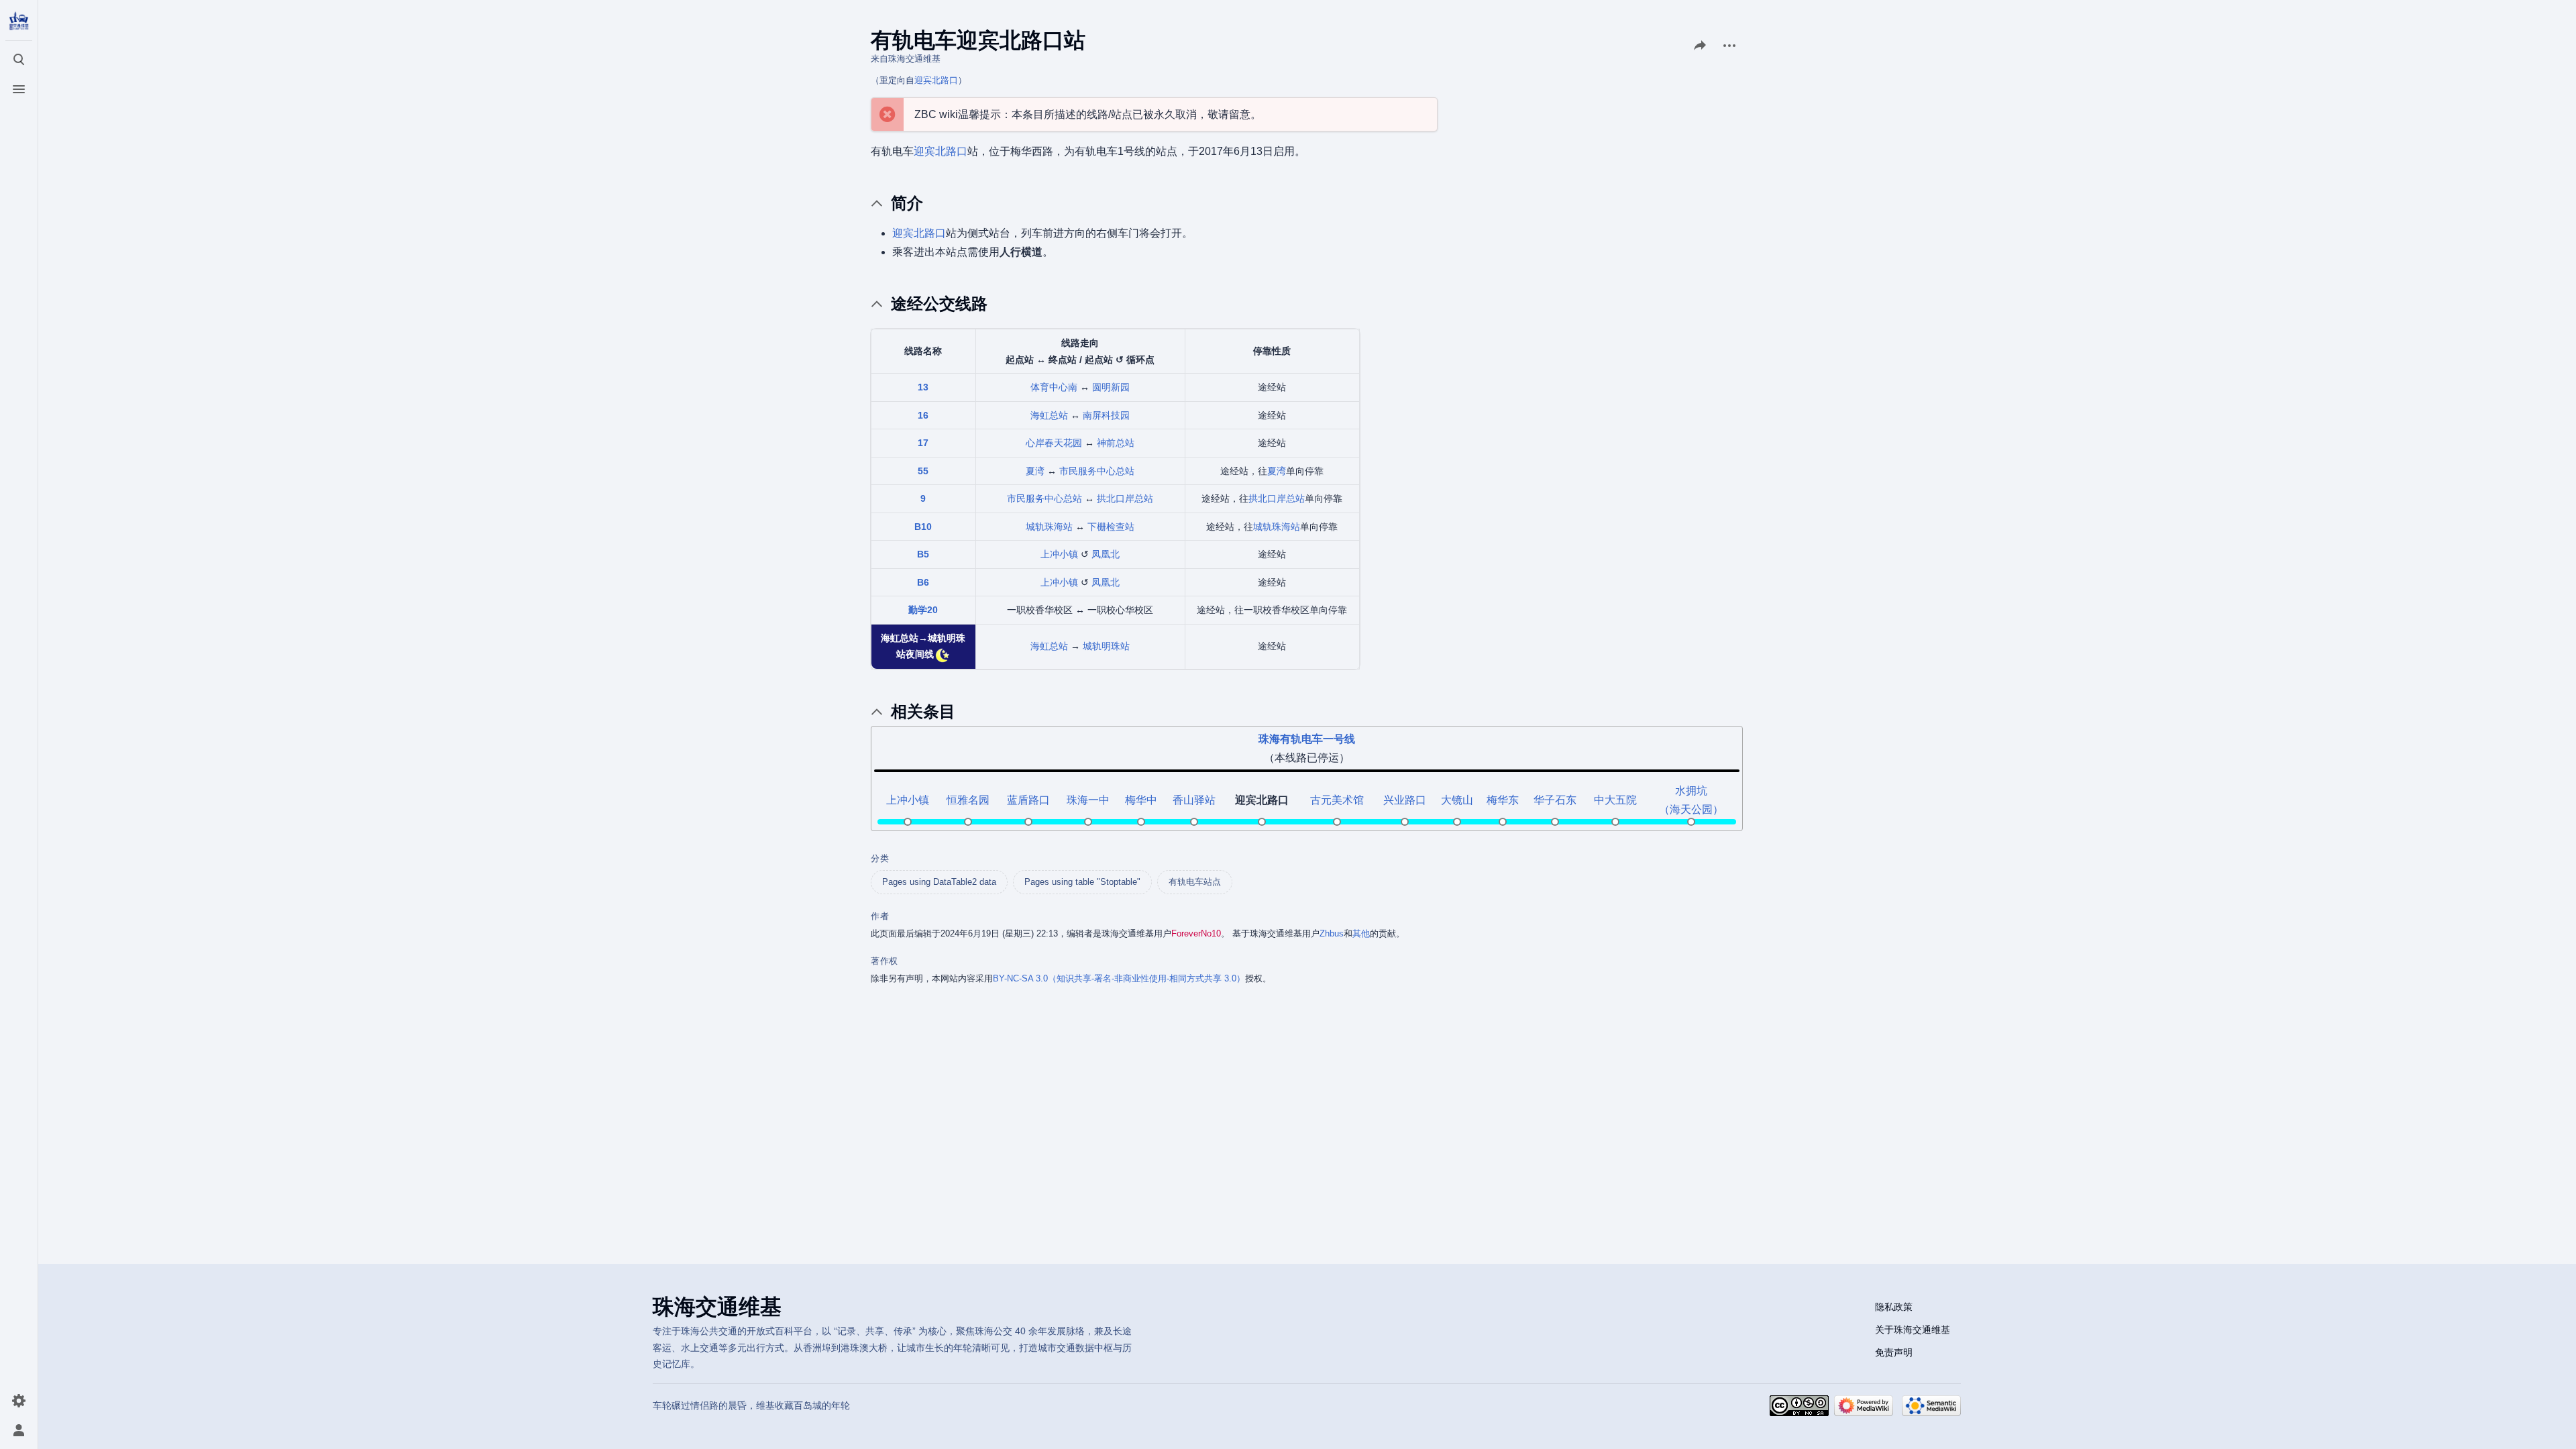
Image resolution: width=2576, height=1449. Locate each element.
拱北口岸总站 (1125, 498)
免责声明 (1894, 1352)
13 (923, 387)
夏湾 (1035, 471)
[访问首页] (19, 21)
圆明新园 (1111, 387)
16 (923, 415)
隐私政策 (1894, 1307)
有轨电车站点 (1195, 882)
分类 (880, 858)
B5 (923, 554)
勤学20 (923, 610)
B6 (923, 582)
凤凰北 (1106, 554)
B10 (923, 527)
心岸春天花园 (1054, 443)
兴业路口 (1405, 800)
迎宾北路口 (936, 80)
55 (923, 471)
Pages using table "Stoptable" (1082, 882)
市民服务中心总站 (1097, 471)
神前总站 (1116, 443)
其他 (1361, 933)
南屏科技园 (1106, 415)
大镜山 (1457, 800)
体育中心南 (1054, 387)
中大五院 (1615, 800)
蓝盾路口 (1028, 800)
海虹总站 (1049, 415)
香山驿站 (1194, 800)
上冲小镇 (1059, 554)
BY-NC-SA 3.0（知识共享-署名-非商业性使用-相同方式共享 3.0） (1119, 978)
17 (923, 443)
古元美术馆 (1337, 800)
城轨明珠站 (1106, 646)
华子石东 (1555, 800)
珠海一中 (1088, 800)
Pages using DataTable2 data (939, 882)
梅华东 (1503, 800)
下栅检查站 (1111, 527)
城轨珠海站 (1049, 527)
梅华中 (1141, 800)
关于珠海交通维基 (1913, 1330)
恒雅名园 (968, 800)
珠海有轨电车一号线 (1307, 739)
